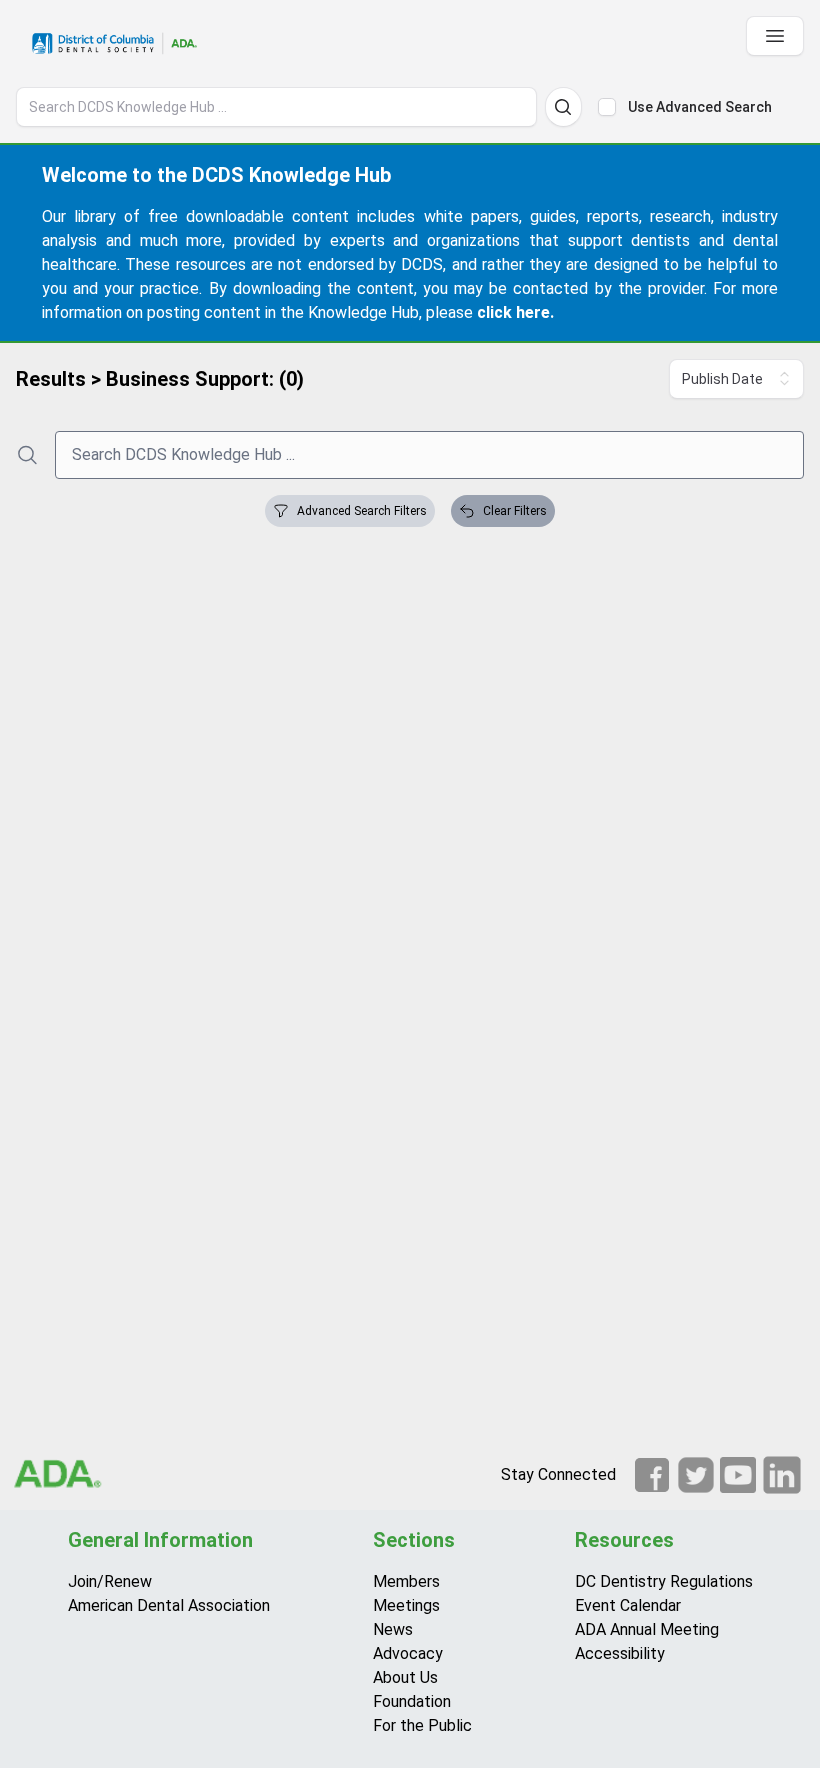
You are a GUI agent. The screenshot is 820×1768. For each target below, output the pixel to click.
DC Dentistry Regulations (664, 1581)
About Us (405, 1677)
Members (406, 1581)
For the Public (422, 1725)
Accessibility (620, 1653)
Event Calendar (628, 1605)
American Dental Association (169, 1605)
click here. (515, 312)
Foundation (412, 1701)
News (393, 1629)
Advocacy (408, 1653)
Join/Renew (110, 1581)
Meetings (406, 1605)
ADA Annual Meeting (647, 1629)
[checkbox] (607, 107)
